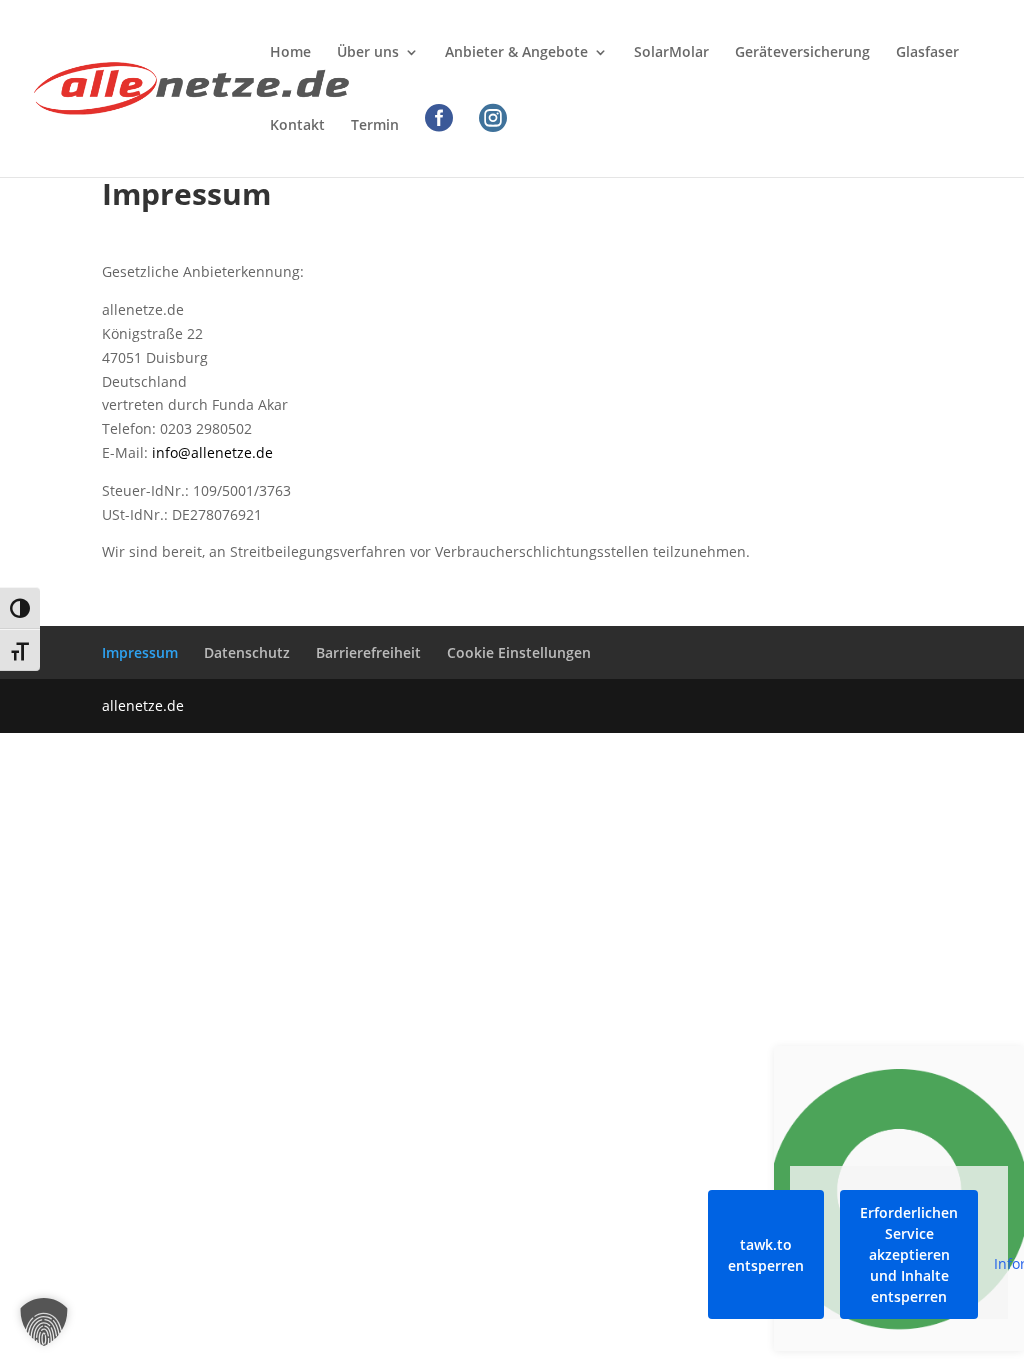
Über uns (368, 53)
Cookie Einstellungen (519, 652)
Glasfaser (927, 53)
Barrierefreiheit (368, 652)
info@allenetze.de (212, 452)
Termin (375, 126)
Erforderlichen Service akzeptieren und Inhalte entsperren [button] (909, 1254)
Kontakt (297, 126)
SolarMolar (671, 53)
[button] (44, 1322)
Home (290, 53)
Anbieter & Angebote (516, 53)
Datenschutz (247, 652)
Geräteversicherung (802, 53)
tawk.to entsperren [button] (766, 1255)
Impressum (140, 652)
